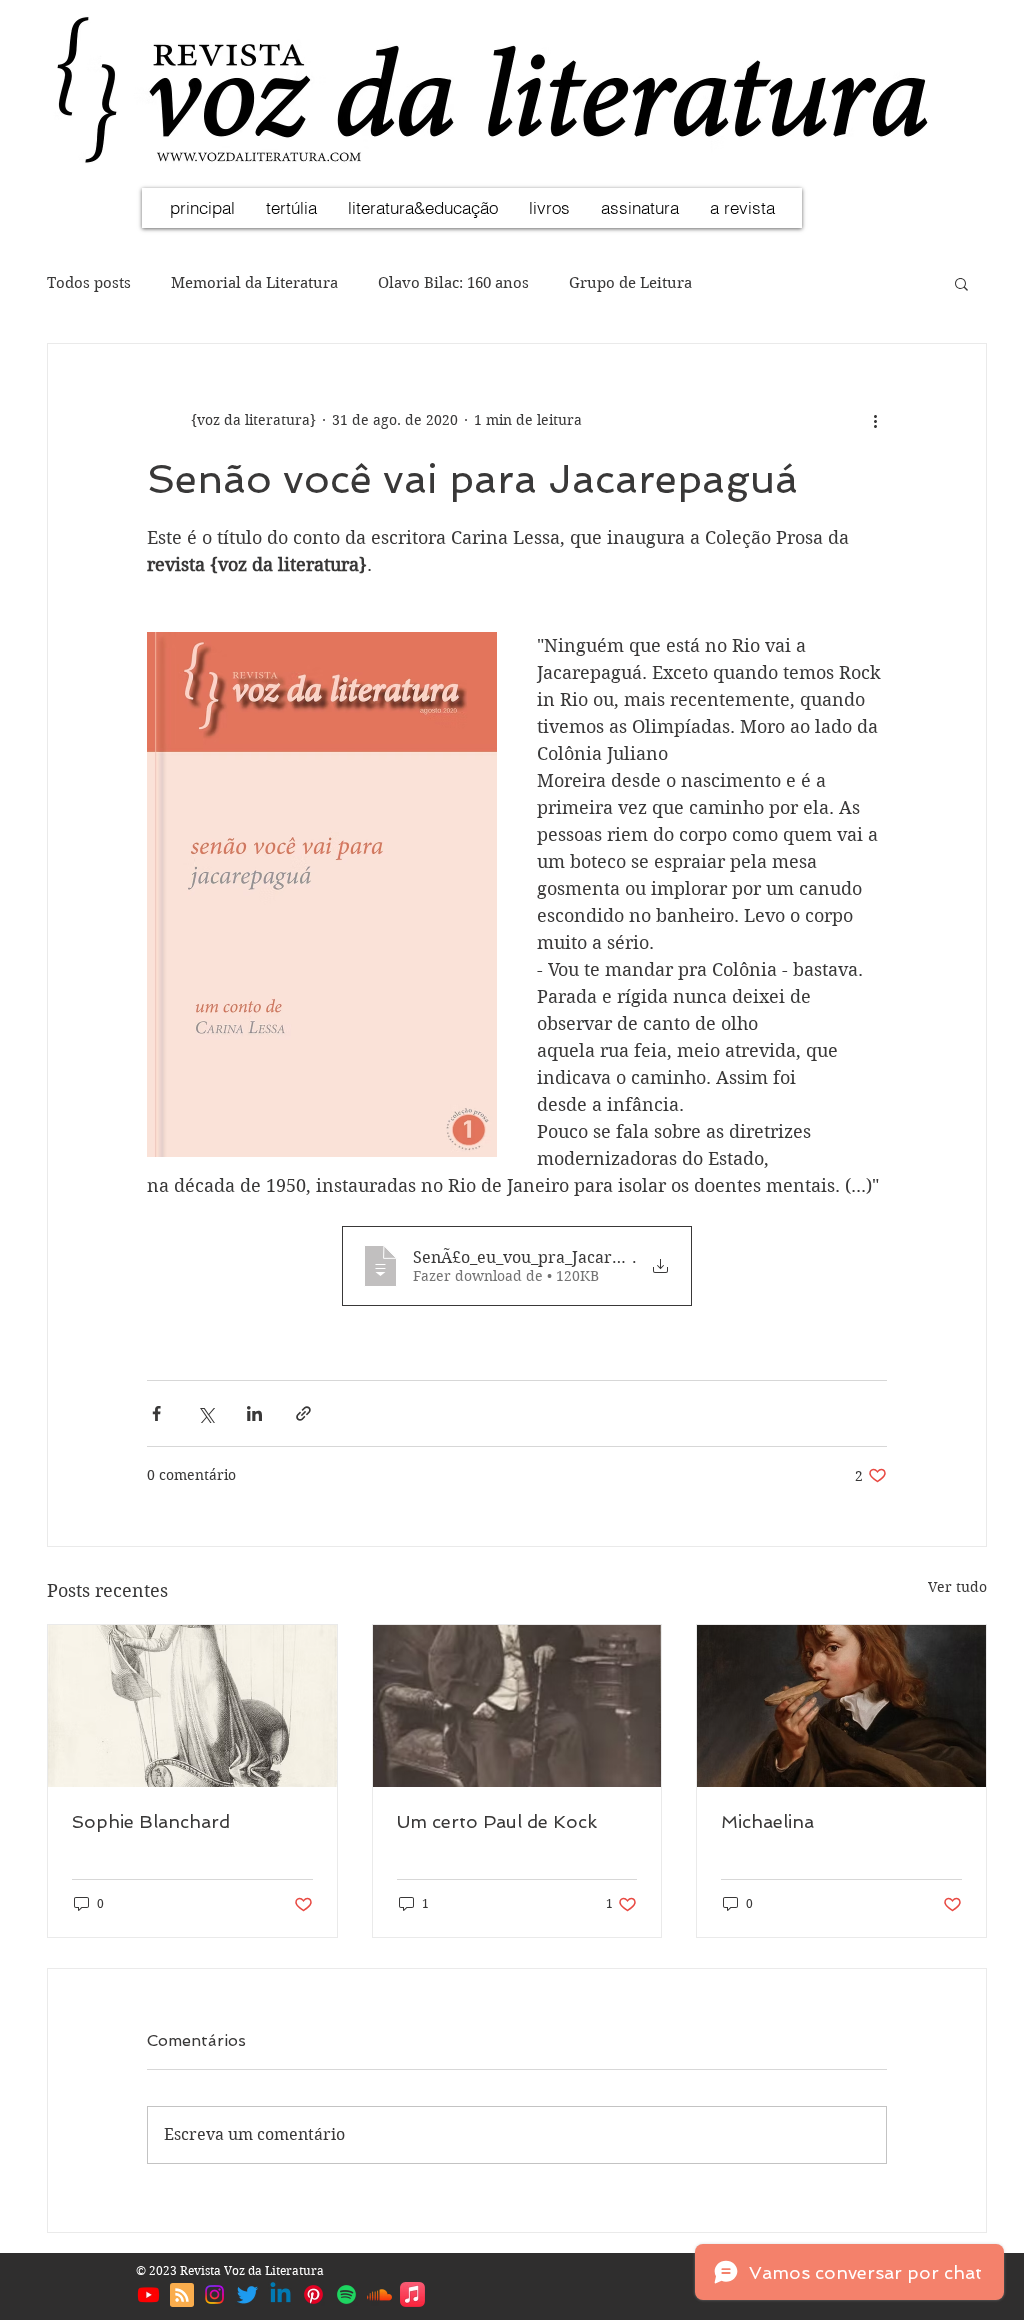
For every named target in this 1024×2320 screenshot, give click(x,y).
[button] (961, 283)
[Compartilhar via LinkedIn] (254, 1413)
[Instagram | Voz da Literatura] (214, 2294)
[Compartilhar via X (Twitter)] (205, 1413)
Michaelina (767, 1821)
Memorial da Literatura (254, 283)
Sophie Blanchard (151, 1821)
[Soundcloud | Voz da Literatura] (379, 2294)
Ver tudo (957, 1587)
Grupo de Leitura (630, 283)
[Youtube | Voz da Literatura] (148, 2294)
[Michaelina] (841, 1706)
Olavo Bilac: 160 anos (453, 283)
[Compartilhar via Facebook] (156, 1413)
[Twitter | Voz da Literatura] (247, 2294)
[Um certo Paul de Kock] (517, 1706)
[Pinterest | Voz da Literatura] (313, 2294)
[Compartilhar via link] (303, 1413)
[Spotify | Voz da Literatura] (346, 2294)
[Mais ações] (875, 420)
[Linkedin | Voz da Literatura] (280, 2294)
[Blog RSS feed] (182, 2296)
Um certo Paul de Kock (497, 1821)
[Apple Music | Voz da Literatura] (412, 2294)
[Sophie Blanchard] (192, 1706)
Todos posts (89, 283)
